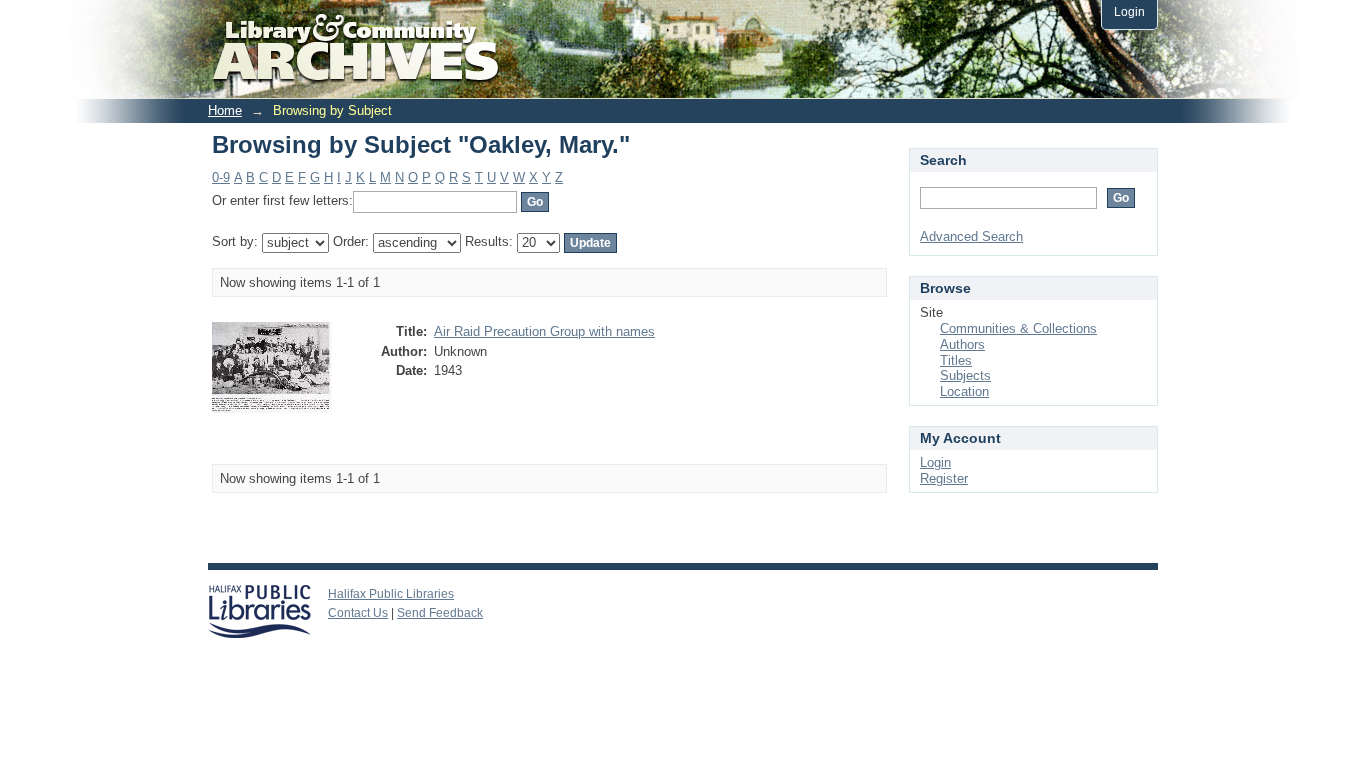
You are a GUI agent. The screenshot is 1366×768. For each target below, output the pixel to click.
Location (964, 391)
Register (944, 478)
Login (1129, 11)
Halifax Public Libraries (391, 594)
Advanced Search (971, 236)
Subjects (965, 375)
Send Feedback (440, 613)
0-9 (221, 177)
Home (225, 110)
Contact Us (358, 613)
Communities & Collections (1018, 328)
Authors (962, 344)
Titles (956, 360)
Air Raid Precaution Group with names (544, 331)
